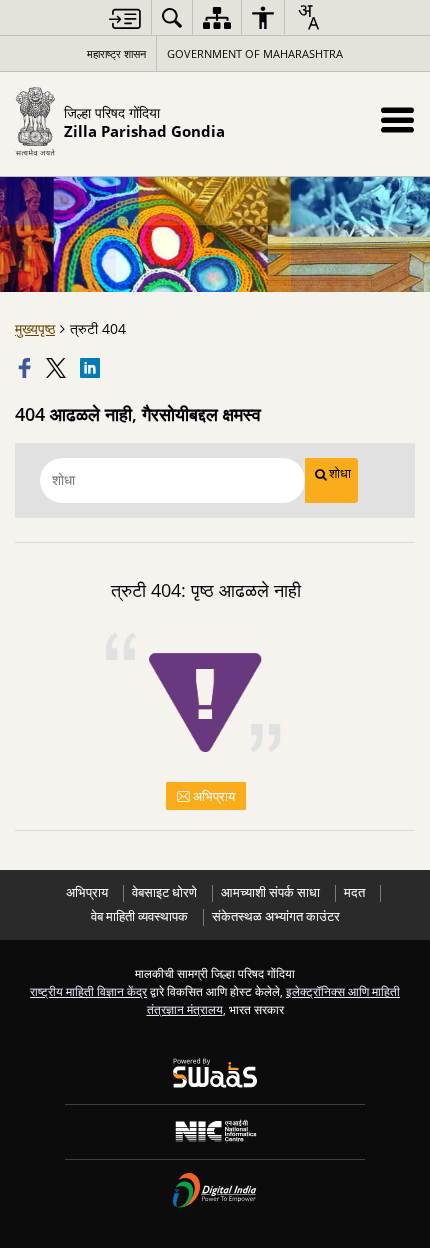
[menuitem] (172, 17)
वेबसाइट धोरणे (164, 892)
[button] (397, 119)
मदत (354, 892)
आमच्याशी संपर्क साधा (270, 892)
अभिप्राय (212, 796)
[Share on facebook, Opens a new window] (27, 368)
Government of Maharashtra (255, 53)
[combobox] (308, 17)
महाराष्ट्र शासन (116, 53)
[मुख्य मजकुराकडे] (125, 18)
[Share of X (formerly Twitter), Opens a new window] (58, 368)
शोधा (340, 473)
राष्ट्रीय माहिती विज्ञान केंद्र (88, 991)
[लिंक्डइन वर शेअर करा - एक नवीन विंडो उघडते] (92, 368)
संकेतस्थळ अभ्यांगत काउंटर (276, 916)
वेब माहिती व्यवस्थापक (139, 916)
